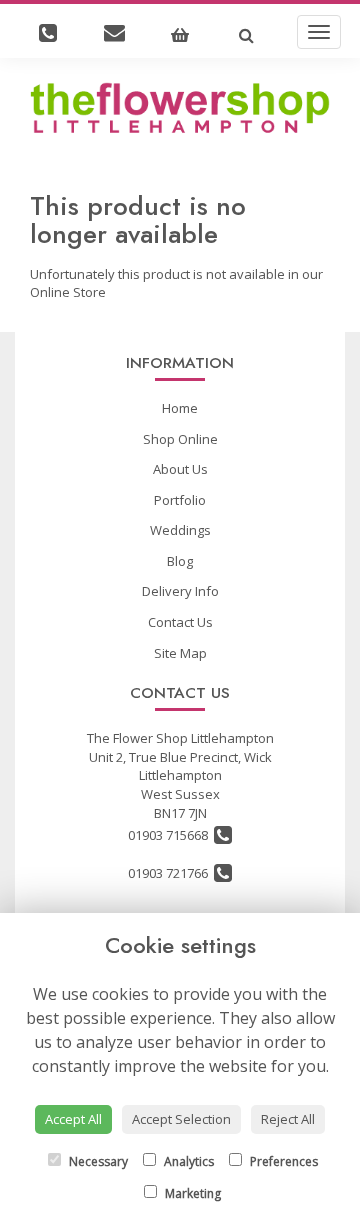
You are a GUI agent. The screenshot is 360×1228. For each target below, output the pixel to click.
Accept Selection (181, 1119)
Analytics (187, 1161)
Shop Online (180, 439)
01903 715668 (171, 835)
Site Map (180, 653)
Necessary (97, 1161)
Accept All (73, 1119)
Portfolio (180, 500)
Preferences (282, 1161)
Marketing (191, 1193)
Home (180, 408)
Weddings (180, 530)
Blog (180, 561)
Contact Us (180, 622)
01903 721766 (171, 873)
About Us (180, 469)
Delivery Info (180, 591)
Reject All (288, 1119)
